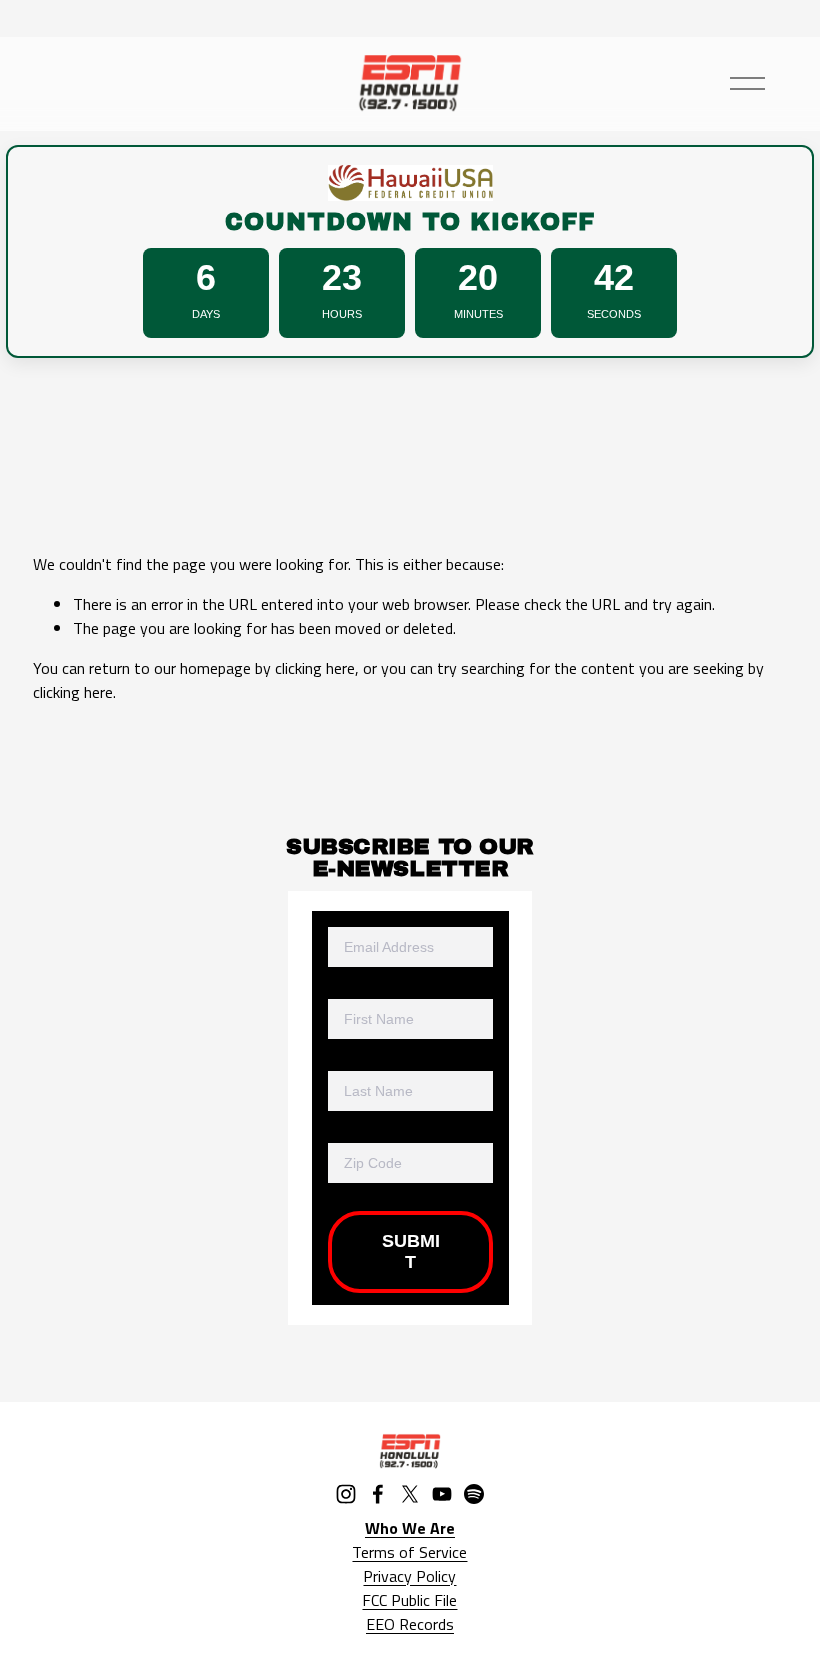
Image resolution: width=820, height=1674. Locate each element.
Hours (342, 314)
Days (206, 314)
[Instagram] (346, 1494)
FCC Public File (409, 1600)
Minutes (478, 314)
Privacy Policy (409, 1576)
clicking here (315, 668)
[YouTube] (442, 1494)
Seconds (614, 314)
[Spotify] (474, 1494)
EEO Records (410, 1624)
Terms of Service (409, 1552)
